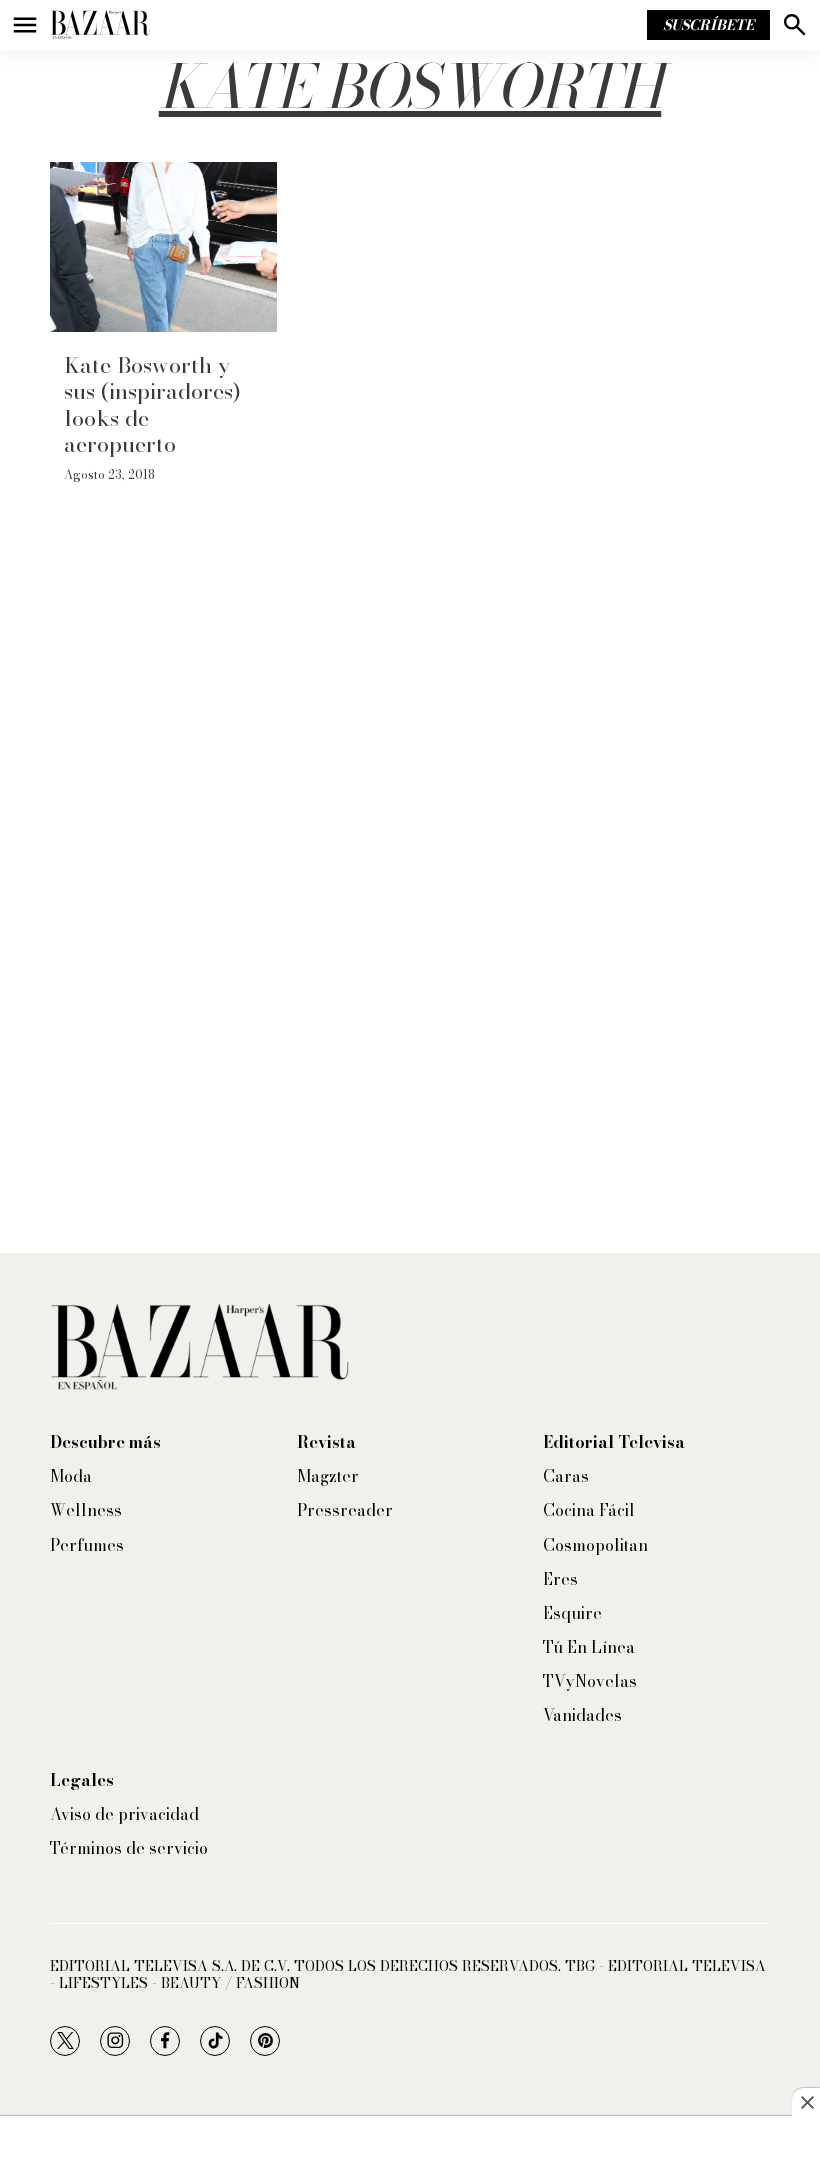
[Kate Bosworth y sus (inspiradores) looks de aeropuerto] (163, 247)
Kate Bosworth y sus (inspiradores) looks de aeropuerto (152, 404)
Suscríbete (708, 25)
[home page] (100, 25)
